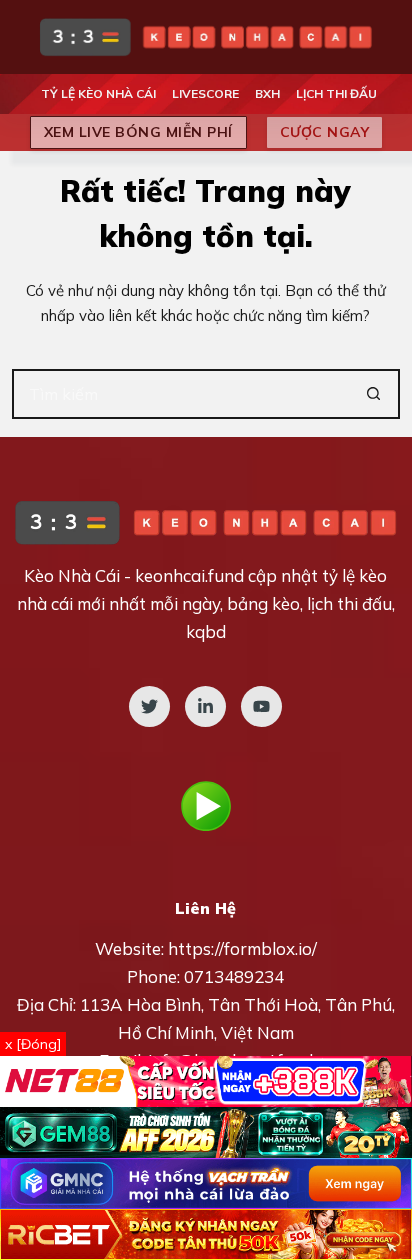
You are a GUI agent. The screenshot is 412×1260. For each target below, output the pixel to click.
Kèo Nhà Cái (72, 575)
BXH (267, 93)
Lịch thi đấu (336, 93)
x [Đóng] (33, 1044)
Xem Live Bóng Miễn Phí (138, 132)
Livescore (205, 93)
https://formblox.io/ (242, 948)
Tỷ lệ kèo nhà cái (98, 93)
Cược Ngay (325, 132)
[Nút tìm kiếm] (375, 394)
